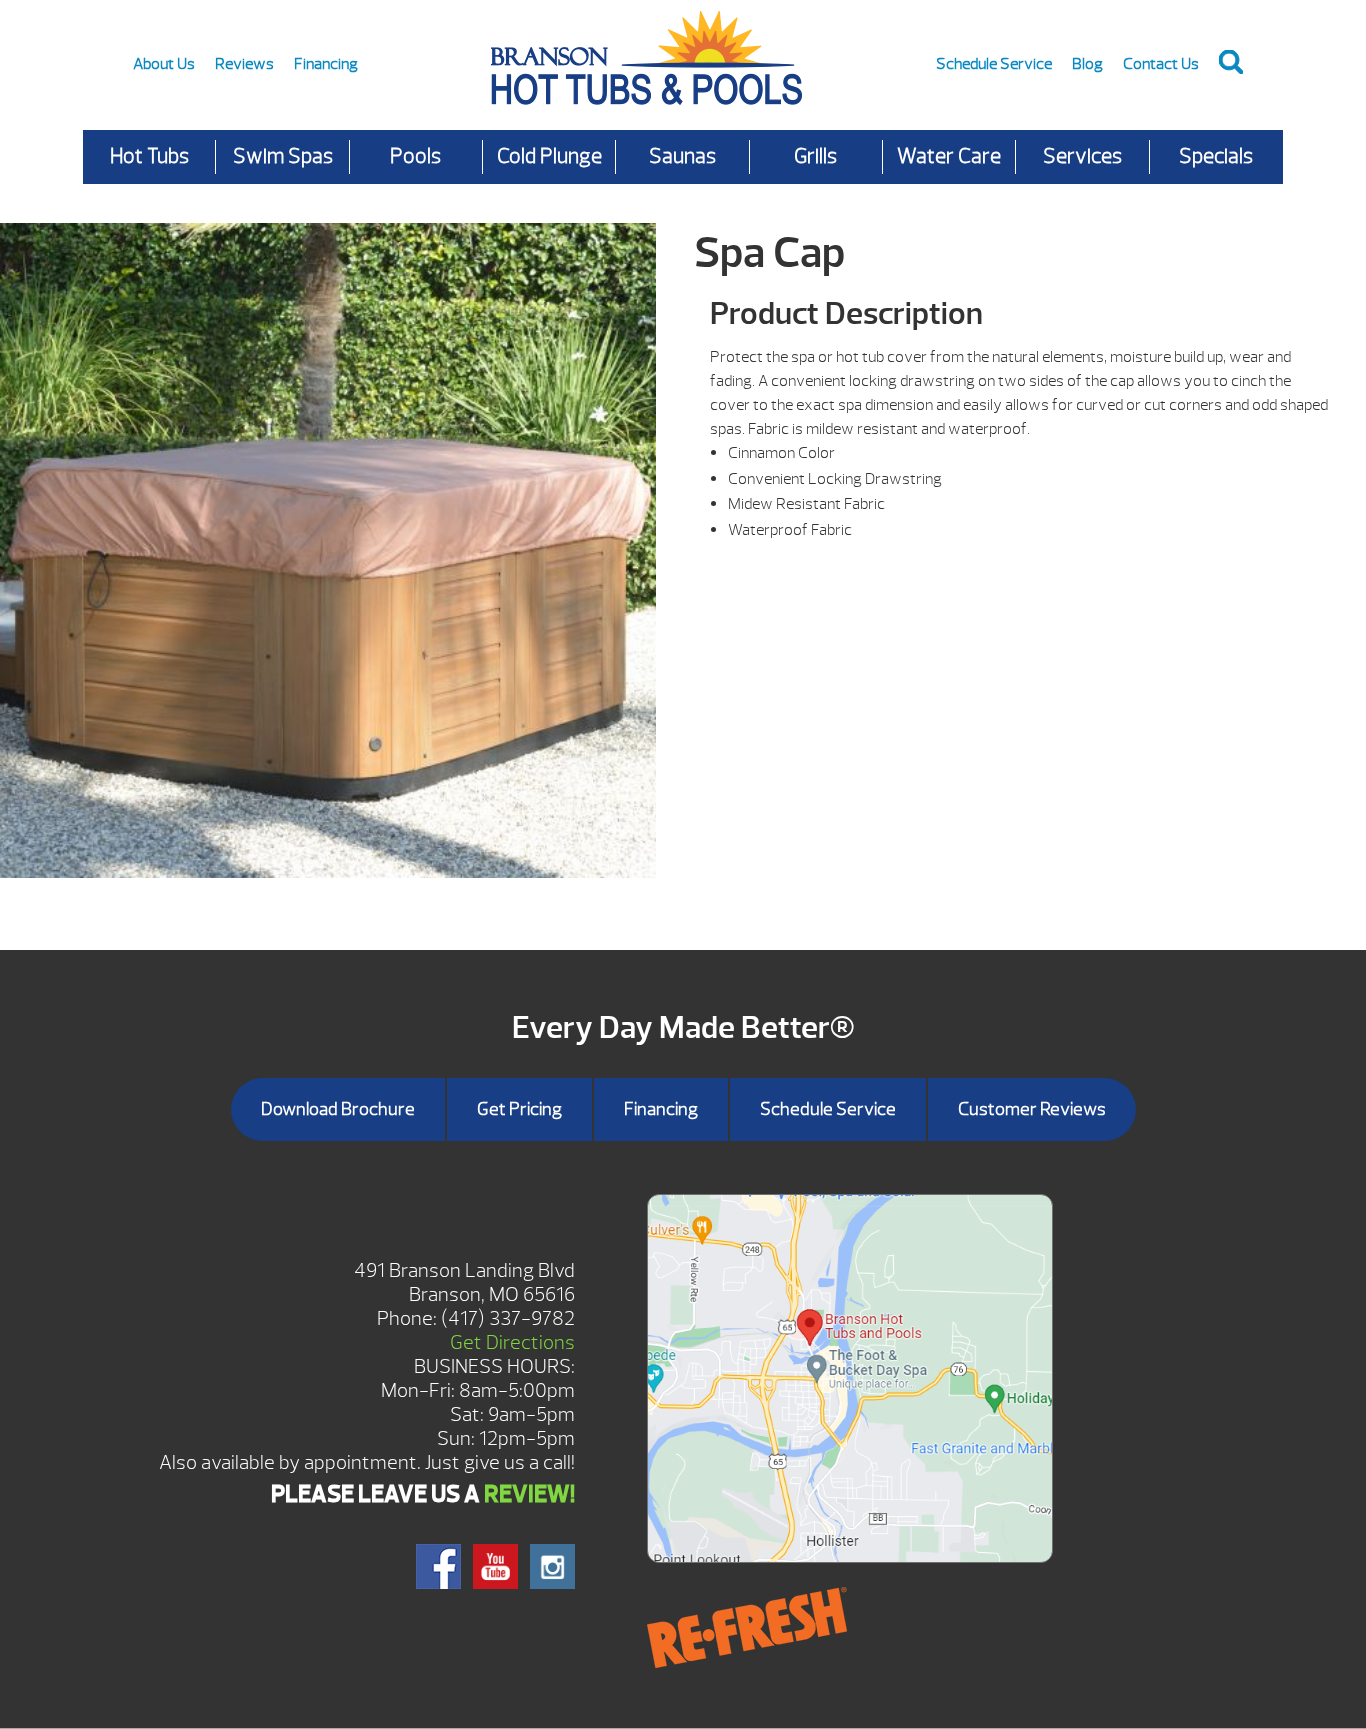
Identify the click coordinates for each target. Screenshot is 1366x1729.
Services (1082, 156)
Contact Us (1161, 64)
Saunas (682, 156)
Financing (326, 64)
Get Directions (512, 1342)
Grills (815, 156)
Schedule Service (994, 64)
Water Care (949, 156)
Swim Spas (283, 156)
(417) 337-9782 (508, 1318)
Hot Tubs (149, 156)
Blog (1087, 64)
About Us (164, 64)
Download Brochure (338, 1109)
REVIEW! (529, 1494)
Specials (1216, 156)
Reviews (244, 64)
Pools (415, 156)
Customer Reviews (1032, 1109)
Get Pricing (519, 1109)
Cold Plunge (549, 156)
